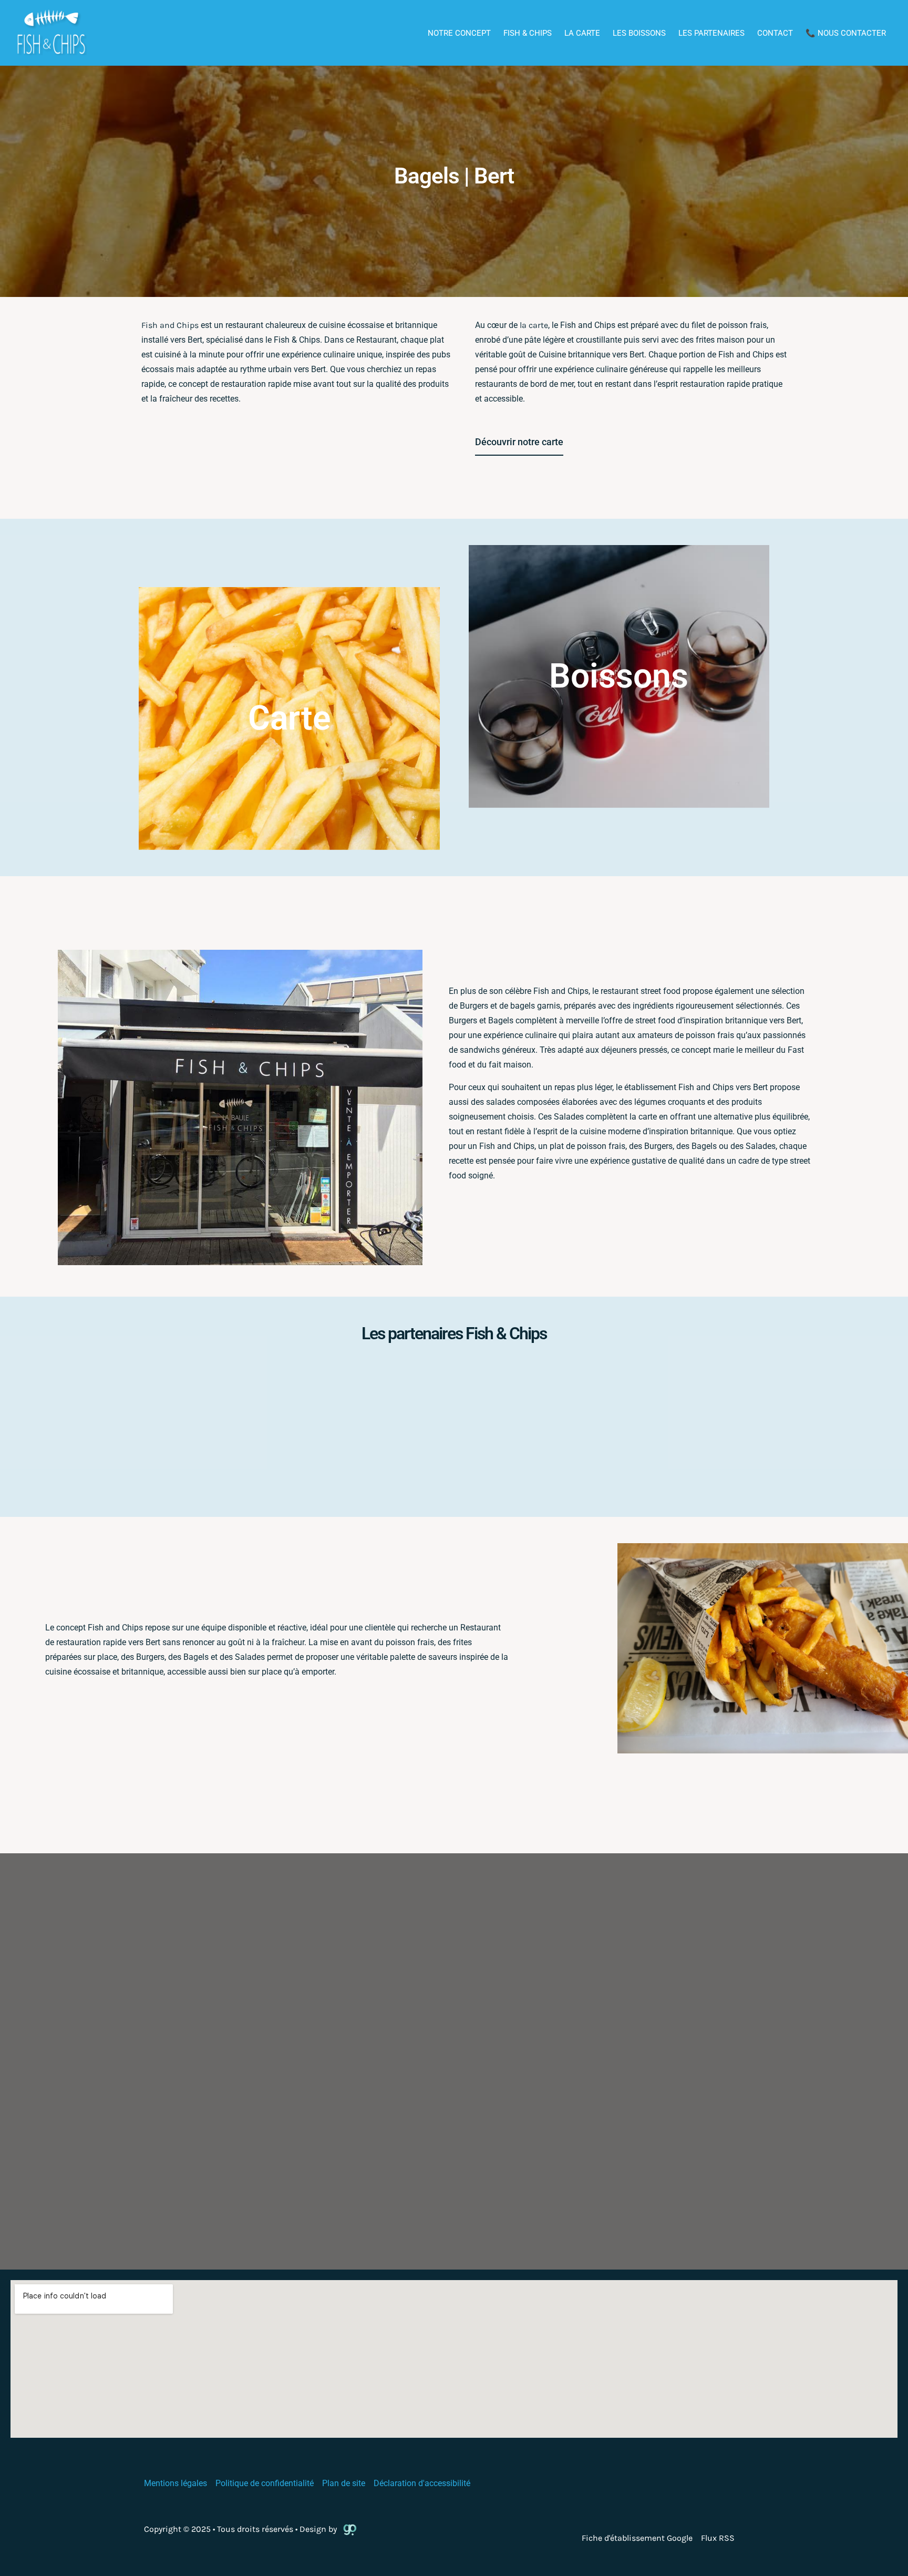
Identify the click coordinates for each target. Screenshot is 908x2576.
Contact (775, 33)
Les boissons (639, 33)
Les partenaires (711, 33)
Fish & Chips (528, 33)
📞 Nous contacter (846, 33)
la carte (534, 325)
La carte (582, 33)
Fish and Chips (170, 325)
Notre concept (459, 33)
